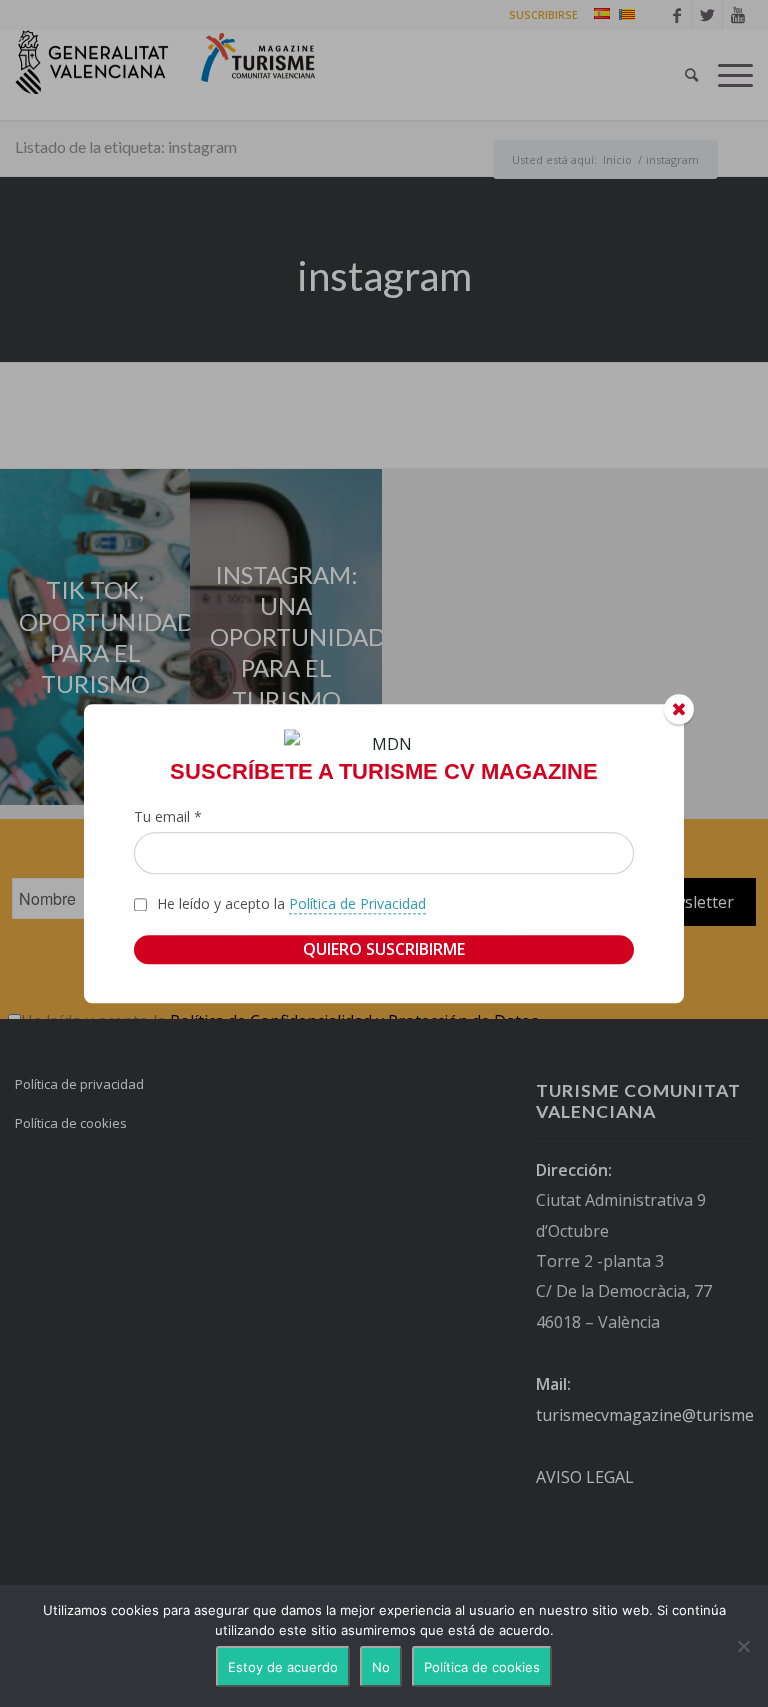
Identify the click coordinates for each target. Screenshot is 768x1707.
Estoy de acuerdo (283, 1667)
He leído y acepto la (291, 904)
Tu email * (168, 816)
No (381, 1667)
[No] (743, 1646)
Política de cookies (482, 1667)
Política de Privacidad (357, 904)
